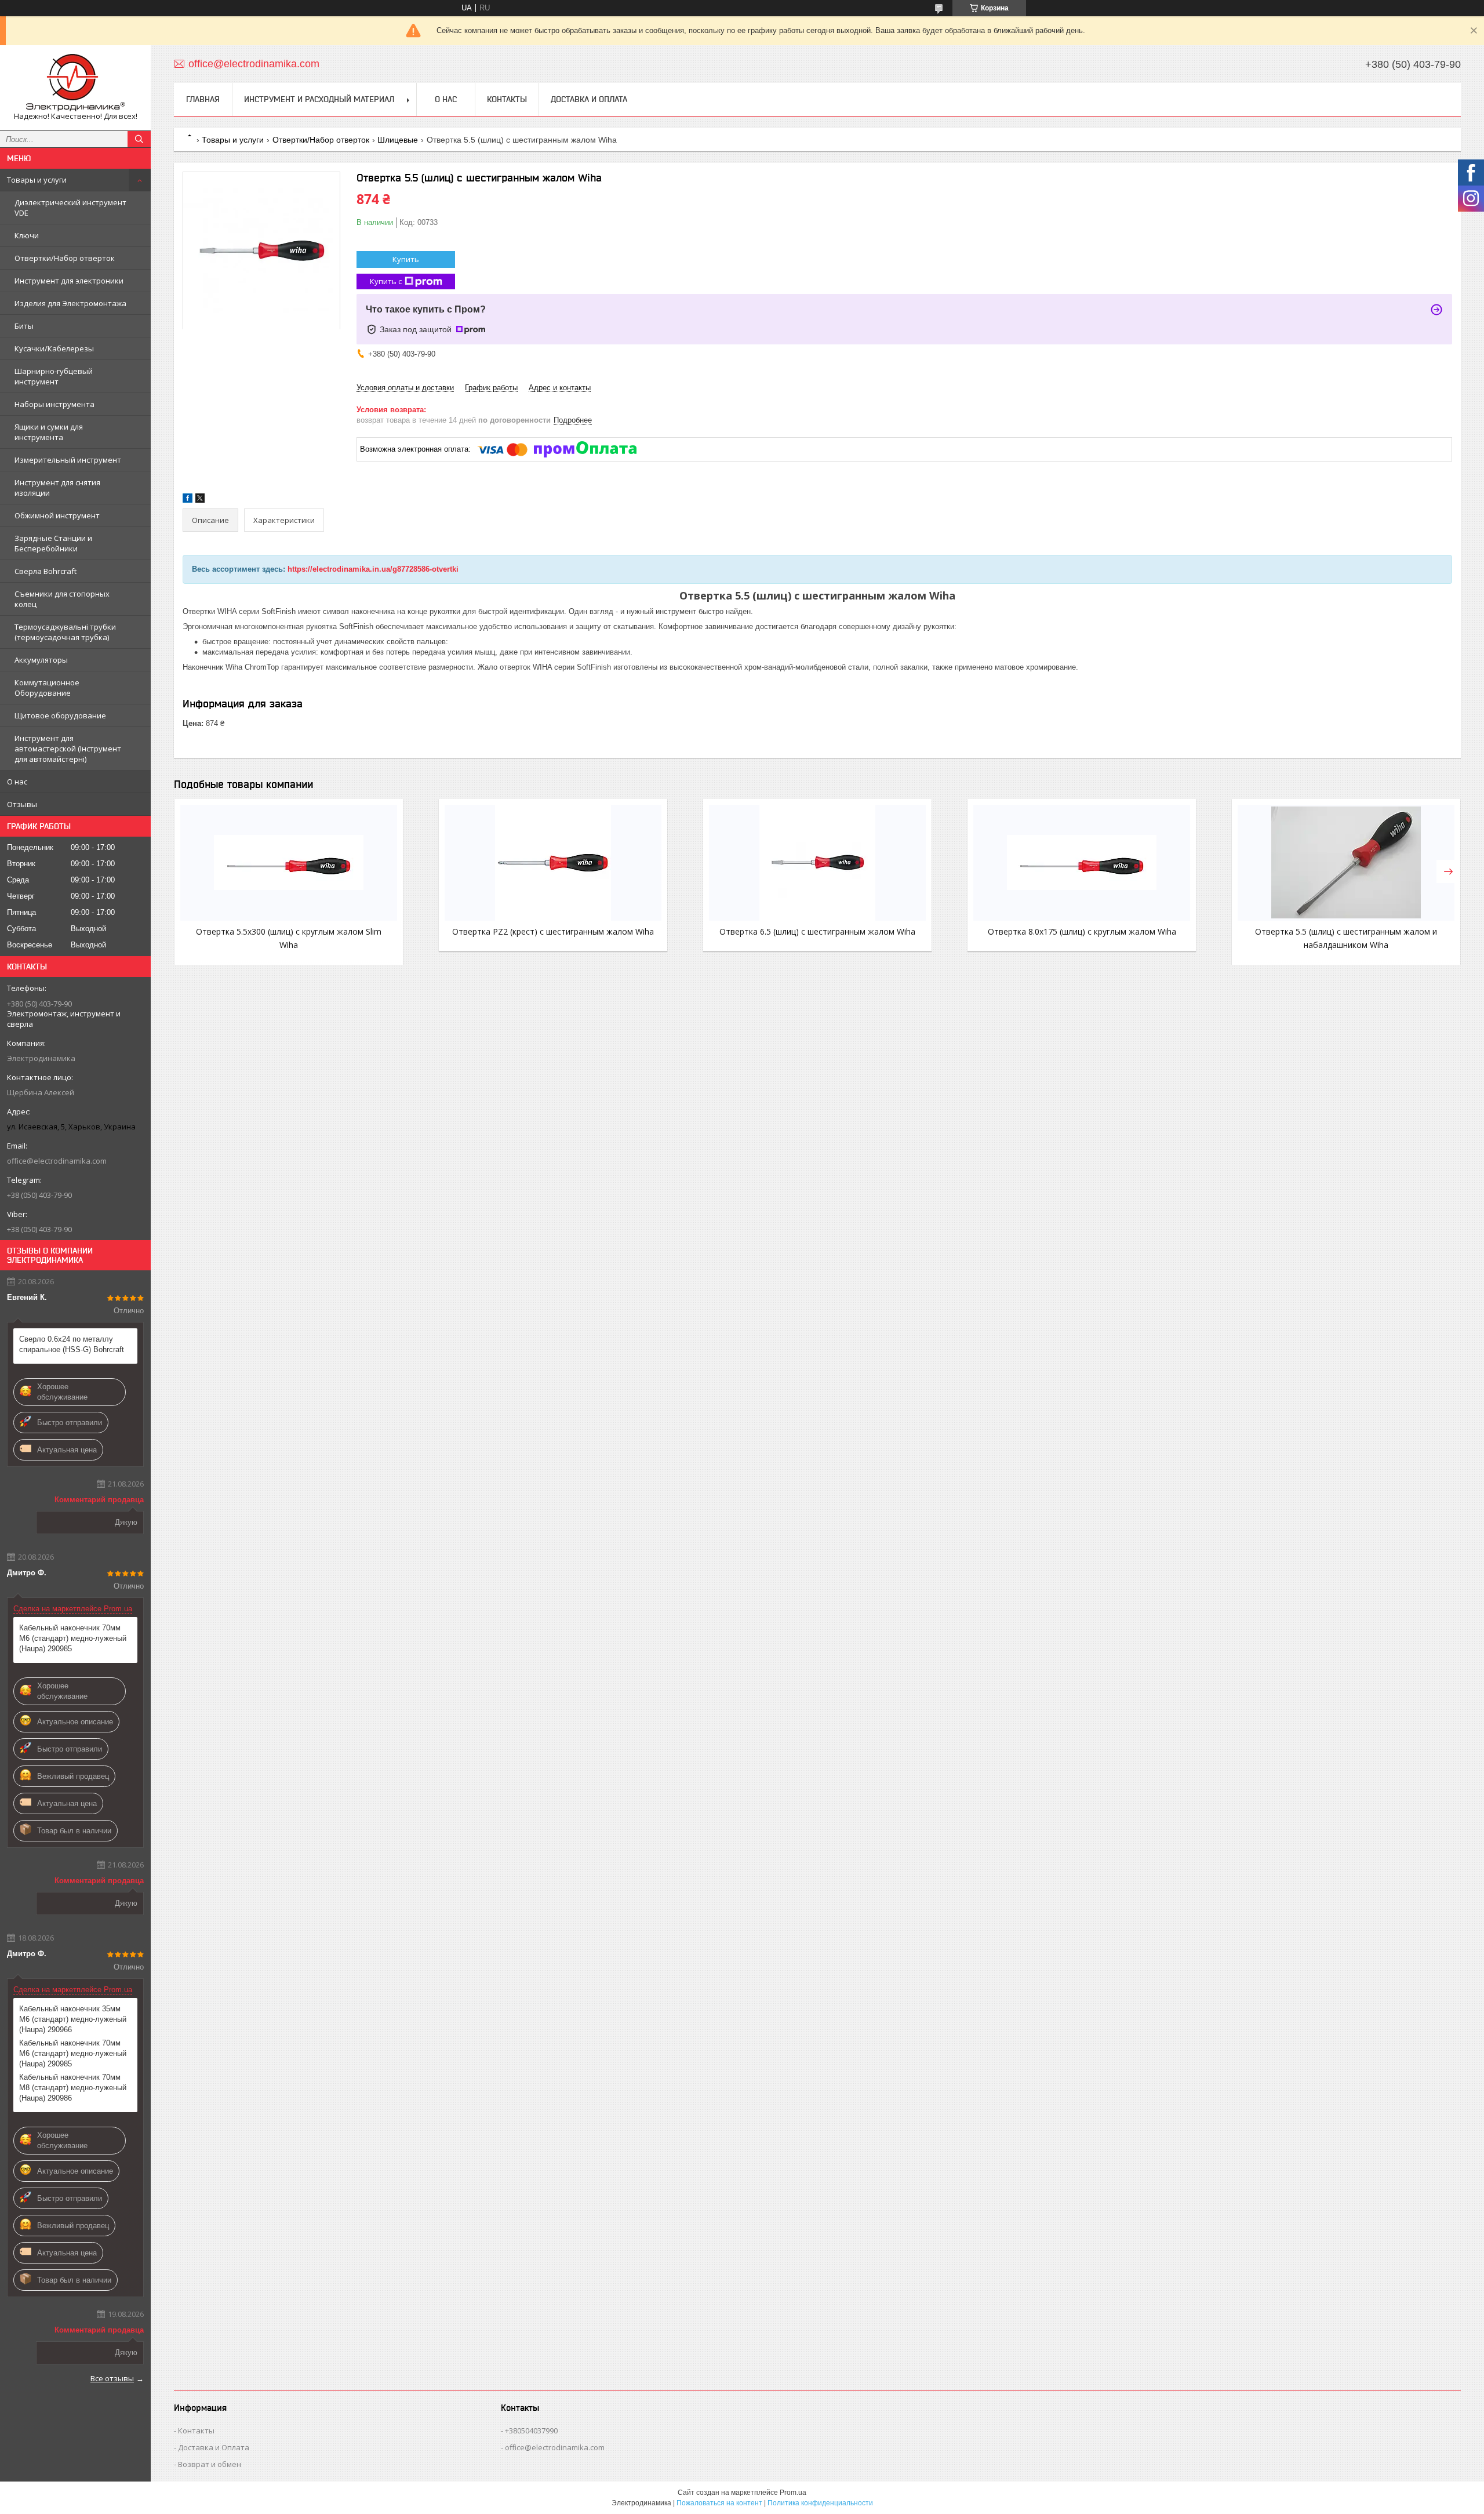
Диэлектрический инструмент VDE (70, 208)
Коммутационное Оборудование (47, 688)
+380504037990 (531, 2431)
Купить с (386, 281)
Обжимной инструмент (57, 515)
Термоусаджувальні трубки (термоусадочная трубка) (65, 632)
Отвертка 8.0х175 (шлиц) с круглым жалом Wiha (1082, 931)
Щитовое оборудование (60, 715)
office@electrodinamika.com (57, 1161)
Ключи (27, 235)
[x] (200, 500)
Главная (203, 99)
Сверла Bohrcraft (46, 571)
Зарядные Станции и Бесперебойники (53, 543)
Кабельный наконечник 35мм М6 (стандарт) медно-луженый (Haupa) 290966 (73, 2019)
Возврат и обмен (210, 2464)
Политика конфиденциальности (820, 2503)
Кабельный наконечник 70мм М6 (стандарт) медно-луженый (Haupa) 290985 (73, 1638)
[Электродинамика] (75, 83)
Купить (406, 259)
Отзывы (22, 804)
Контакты (507, 99)
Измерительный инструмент (68, 460)
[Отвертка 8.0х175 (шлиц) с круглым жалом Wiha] (1082, 863)
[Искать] (139, 139)
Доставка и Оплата (589, 99)
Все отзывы (112, 2378)
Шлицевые (398, 140)
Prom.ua (793, 2493)
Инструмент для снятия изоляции (57, 488)
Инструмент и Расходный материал (319, 99)
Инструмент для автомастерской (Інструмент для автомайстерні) (68, 749)
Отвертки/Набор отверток (65, 258)
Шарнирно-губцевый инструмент (54, 376)
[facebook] (188, 500)
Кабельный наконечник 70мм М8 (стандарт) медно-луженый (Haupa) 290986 (73, 2088)
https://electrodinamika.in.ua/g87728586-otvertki (373, 569)
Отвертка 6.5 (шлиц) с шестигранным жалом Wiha (817, 931)
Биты (24, 326)
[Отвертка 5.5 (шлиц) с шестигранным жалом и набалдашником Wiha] (1346, 863)
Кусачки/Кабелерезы (54, 348)
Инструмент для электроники (69, 281)
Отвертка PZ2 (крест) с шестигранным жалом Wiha (553, 931)
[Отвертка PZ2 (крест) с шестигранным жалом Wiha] (553, 863)
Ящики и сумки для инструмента (49, 432)
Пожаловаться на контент (719, 2503)
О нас (17, 782)
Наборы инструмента (54, 404)
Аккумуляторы (41, 660)
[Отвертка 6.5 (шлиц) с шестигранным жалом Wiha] (817, 863)
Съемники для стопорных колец (62, 599)
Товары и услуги (37, 180)
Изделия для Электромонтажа (70, 303)
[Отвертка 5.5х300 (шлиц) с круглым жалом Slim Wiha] (289, 863)
